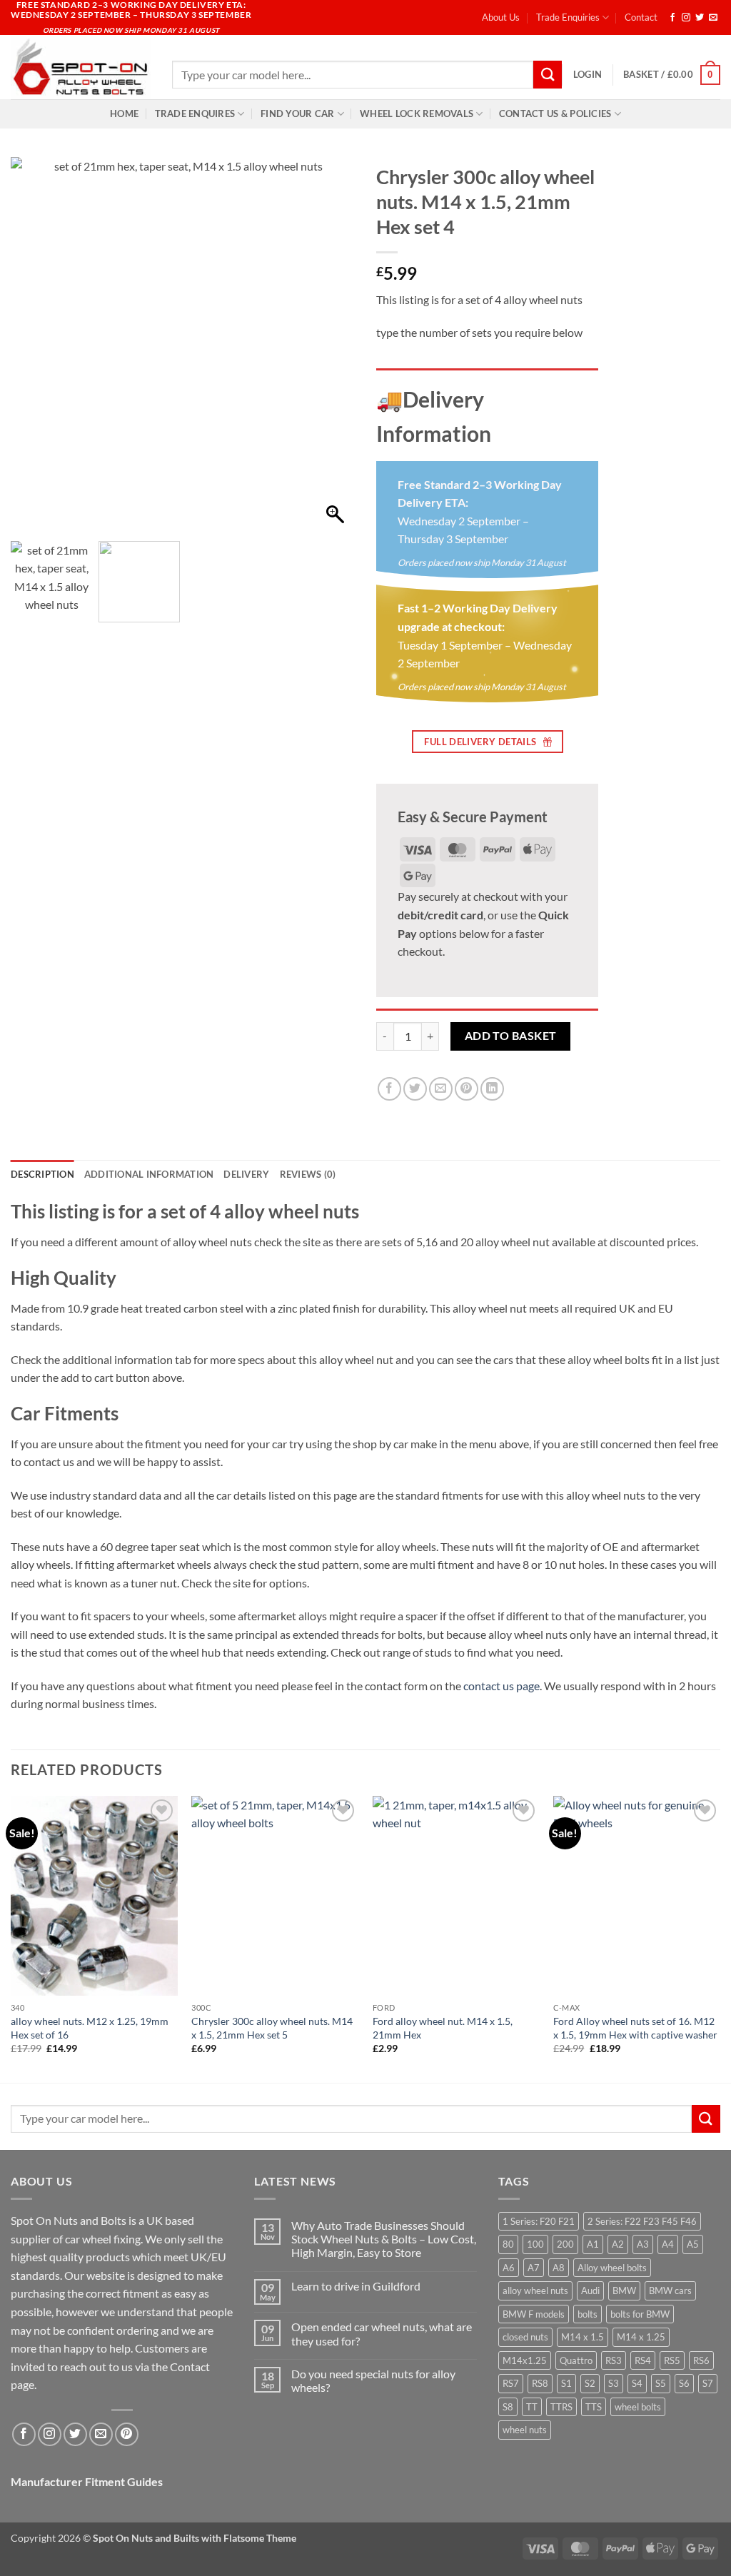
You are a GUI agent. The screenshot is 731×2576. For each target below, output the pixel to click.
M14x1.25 (525, 2360)
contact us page (501, 1686)
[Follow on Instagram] (686, 18)
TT (532, 2407)
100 (535, 2244)
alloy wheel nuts (535, 2290)
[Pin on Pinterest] (467, 1089)
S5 (661, 2383)
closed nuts (525, 2337)
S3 (614, 2383)
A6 (509, 2268)
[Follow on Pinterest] (127, 2434)
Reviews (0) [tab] (308, 1174)
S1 (566, 2383)
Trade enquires (195, 113)
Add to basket (511, 1036)
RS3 (614, 2360)
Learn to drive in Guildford (356, 2286)
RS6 (701, 2360)
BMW (624, 2290)
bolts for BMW (640, 2314)
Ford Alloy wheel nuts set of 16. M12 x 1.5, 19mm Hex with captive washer (635, 2028)
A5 (693, 2244)
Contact (641, 17)
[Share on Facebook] (389, 1089)
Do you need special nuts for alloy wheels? (373, 2380)
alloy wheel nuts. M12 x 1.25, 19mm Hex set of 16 (90, 2028)
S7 (708, 2383)
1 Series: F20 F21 (539, 2221)
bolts (588, 2314)
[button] (588, 74)
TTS (594, 2407)
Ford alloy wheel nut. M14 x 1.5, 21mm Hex (443, 2028)
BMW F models (534, 2314)
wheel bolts (638, 2407)
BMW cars (670, 2290)
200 (565, 2244)
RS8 (540, 2383)
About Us (501, 17)
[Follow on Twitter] (700, 18)
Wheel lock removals (417, 113)
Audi (590, 2290)
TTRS (561, 2407)
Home (124, 113)
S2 (590, 2383)
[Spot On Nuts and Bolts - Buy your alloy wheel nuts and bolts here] (81, 67)
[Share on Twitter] (415, 1089)
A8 (559, 2268)
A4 (668, 2244)
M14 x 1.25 (641, 2337)
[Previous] (11, 1938)
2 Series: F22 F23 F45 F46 (642, 2221)
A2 (618, 2244)
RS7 (511, 2383)
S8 (508, 2407)
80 (508, 2244)
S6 (684, 2383)
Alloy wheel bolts (612, 2268)
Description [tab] (42, 1174)
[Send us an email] (713, 18)
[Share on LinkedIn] (492, 1089)
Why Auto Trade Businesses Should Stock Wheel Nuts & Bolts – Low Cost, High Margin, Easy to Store (384, 2239)
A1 (593, 2244)
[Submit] (548, 75)
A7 (534, 2268)
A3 (643, 2244)
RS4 (643, 2360)
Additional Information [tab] (149, 1174)
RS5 (672, 2360)
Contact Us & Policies (555, 113)
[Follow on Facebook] (672, 18)
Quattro (576, 2360)
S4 (637, 2383)
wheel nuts (525, 2430)
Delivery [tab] (246, 1174)
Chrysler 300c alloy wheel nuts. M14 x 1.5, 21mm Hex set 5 (272, 2028)
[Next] (720, 1938)
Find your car (297, 113)
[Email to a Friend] (441, 1089)
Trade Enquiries (568, 17)
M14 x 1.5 (583, 2337)
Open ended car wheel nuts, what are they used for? (382, 2333)
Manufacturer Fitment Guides (87, 2481)
